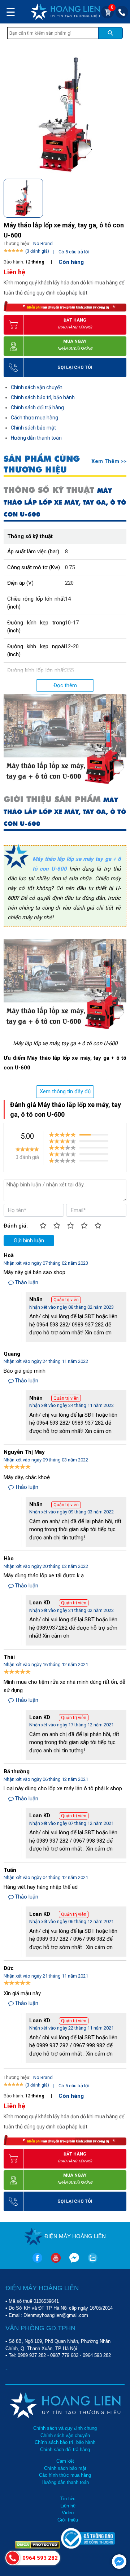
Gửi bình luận (29, 1241)
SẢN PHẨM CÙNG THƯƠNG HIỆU (42, 464)
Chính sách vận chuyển (37, 387)
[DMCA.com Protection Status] (38, 2547)
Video (68, 2513)
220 (69, 583)
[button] (120, 197)
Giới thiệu (68, 2520)
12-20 (72, 646)
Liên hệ (68, 2506)
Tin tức (68, 2499)
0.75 (70, 567)
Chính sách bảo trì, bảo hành (43, 397)
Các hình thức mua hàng (65, 2475)
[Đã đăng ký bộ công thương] (88, 2547)
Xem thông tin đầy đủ (65, 1091)
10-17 (72, 623)
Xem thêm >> (109, 461)
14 (68, 599)
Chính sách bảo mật (33, 428)
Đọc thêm (65, 685)
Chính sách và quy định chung (65, 2428)
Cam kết (65, 2461)
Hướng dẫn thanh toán (36, 438)
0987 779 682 (64, 2355)
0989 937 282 (32, 2355)
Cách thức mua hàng (34, 418)
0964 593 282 (97, 2355)
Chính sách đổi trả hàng (37, 407)
